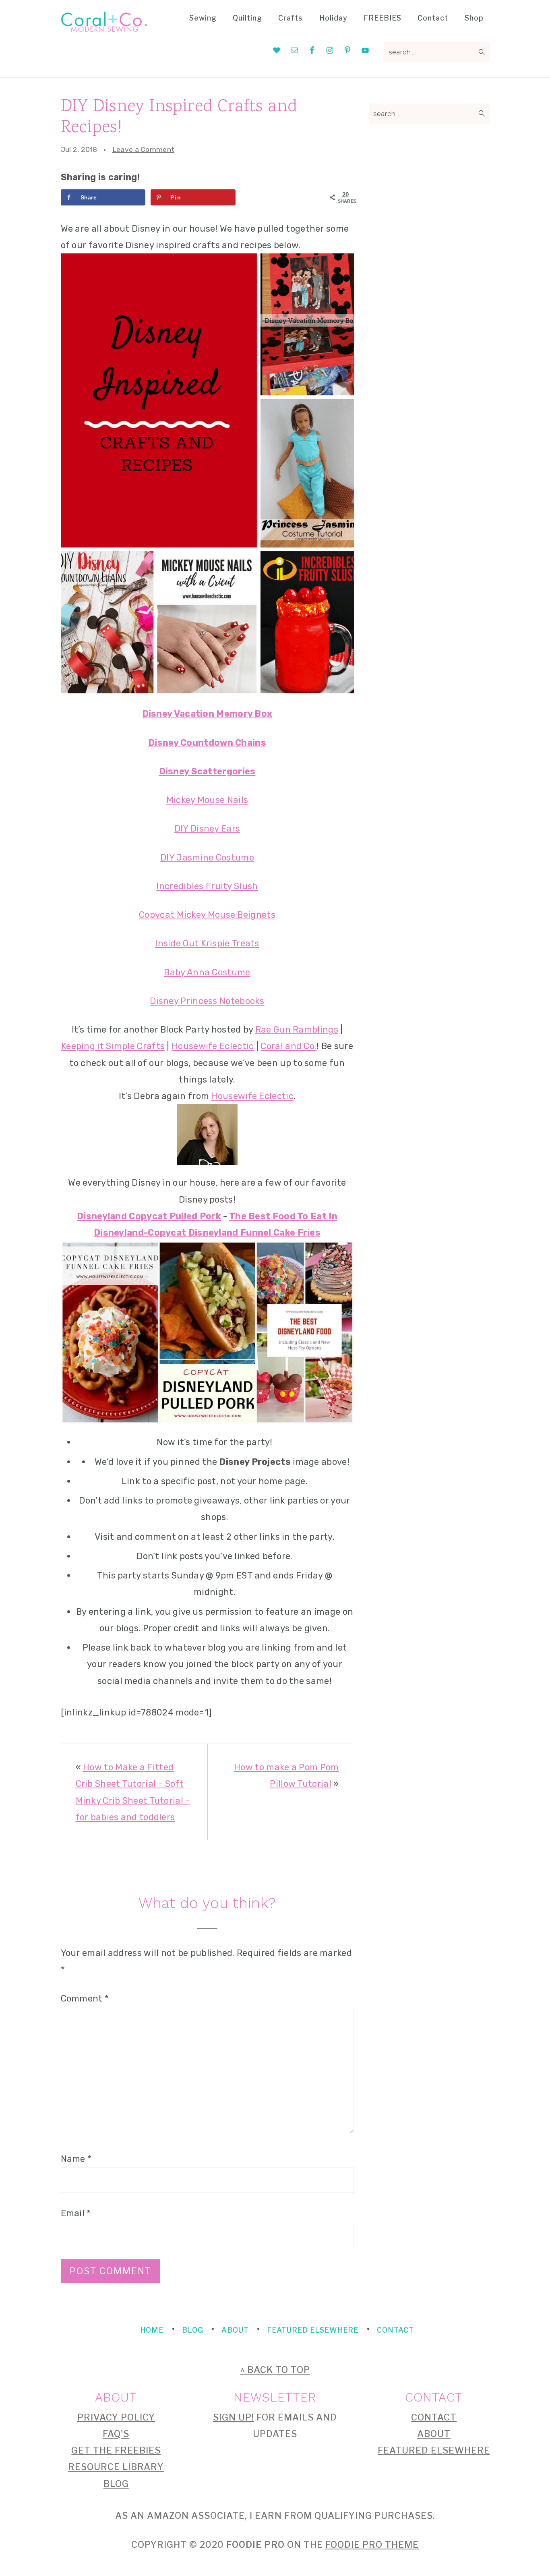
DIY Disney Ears (207, 829)
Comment (85, 1998)
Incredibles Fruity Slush (207, 886)
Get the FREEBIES (116, 2450)
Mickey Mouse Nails (207, 800)
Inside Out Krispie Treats (207, 943)
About (434, 2434)
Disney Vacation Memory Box (207, 714)
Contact (434, 2417)
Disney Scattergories (207, 771)
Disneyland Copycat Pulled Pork (149, 1216)
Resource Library (116, 2467)
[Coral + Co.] (104, 27)
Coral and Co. (288, 1046)
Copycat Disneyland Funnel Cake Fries (234, 1233)
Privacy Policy (116, 2417)
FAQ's (116, 2434)
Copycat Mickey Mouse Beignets (207, 915)
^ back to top (275, 2370)
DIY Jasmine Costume (207, 858)
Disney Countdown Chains (207, 743)
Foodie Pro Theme (372, 2545)
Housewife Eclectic (213, 1046)
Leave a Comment (144, 149)
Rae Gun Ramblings (297, 1030)
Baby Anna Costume (207, 972)
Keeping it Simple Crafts (113, 1046)
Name (76, 2159)
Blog (116, 2484)
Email (76, 2213)
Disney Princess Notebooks (207, 1001)
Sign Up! (234, 2417)
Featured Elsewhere (434, 2450)
